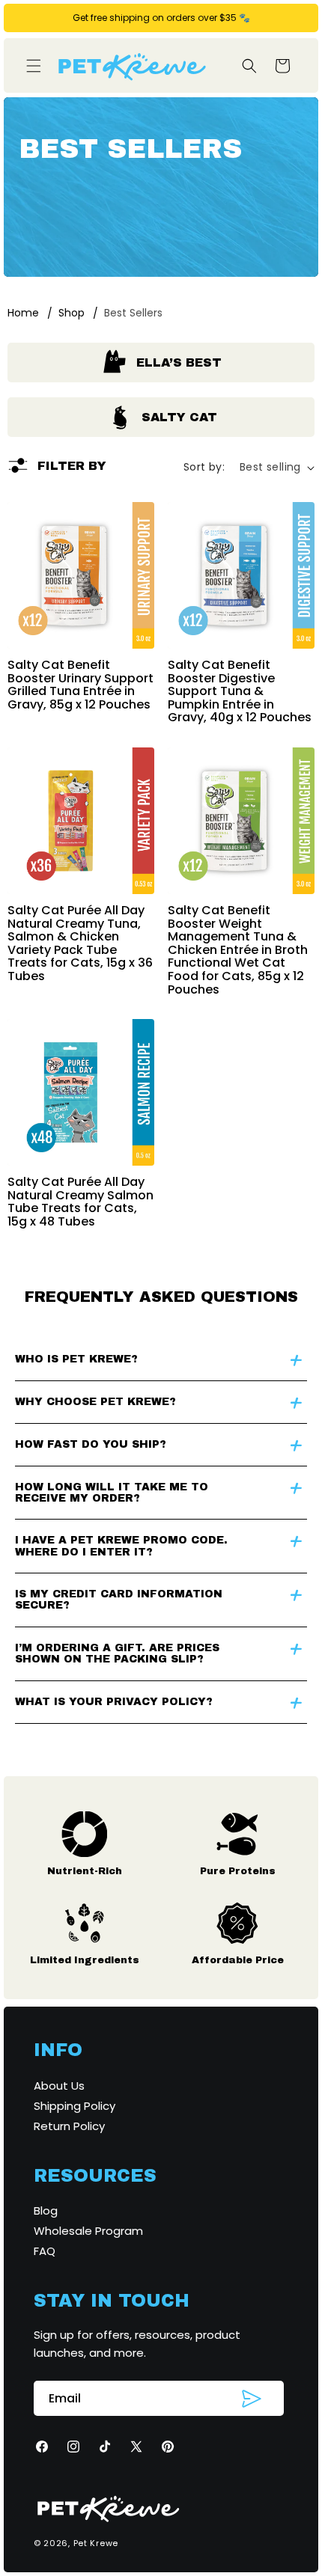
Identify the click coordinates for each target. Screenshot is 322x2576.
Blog (46, 2211)
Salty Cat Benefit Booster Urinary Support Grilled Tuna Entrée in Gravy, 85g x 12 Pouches (80, 685)
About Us (59, 2086)
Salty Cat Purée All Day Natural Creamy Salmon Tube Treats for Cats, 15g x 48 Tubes (80, 1202)
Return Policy (69, 2126)
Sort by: (204, 467)
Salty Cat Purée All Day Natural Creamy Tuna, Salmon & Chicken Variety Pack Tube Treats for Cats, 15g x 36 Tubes (80, 943)
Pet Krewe (96, 2543)
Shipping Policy (75, 2106)
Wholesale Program (88, 2231)
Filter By (72, 466)
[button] (34, 66)
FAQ (45, 2251)
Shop (72, 313)
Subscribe (252, 2399)
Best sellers (133, 313)
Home (23, 313)
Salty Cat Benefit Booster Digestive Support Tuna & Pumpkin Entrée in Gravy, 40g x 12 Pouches (240, 691)
